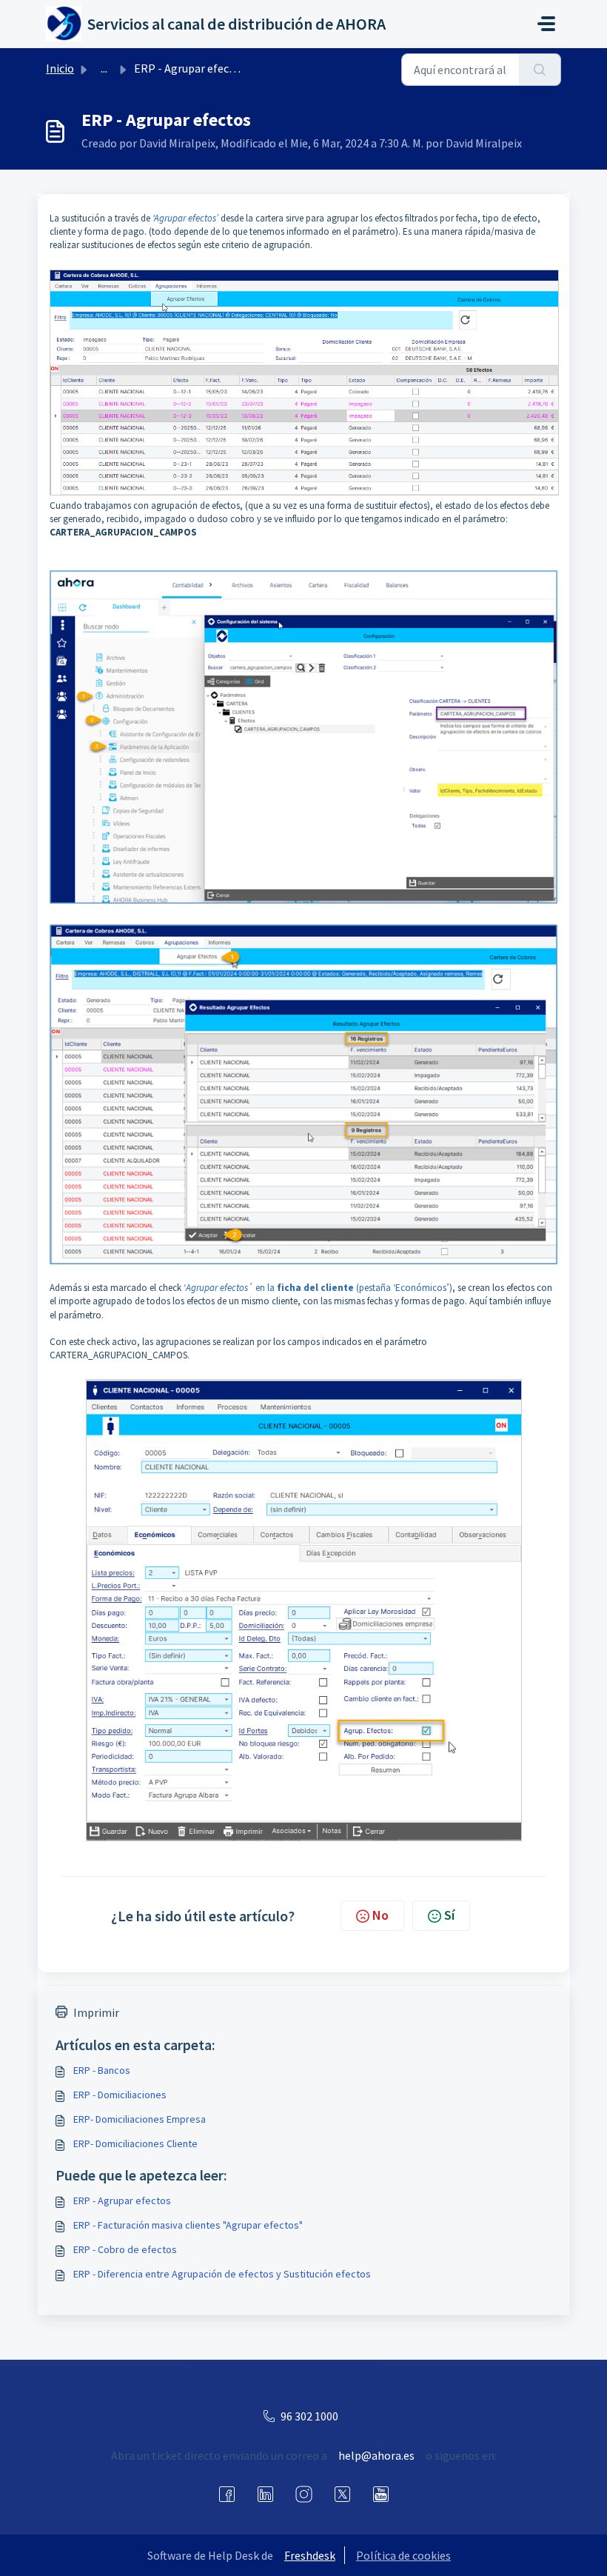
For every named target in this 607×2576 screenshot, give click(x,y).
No (380, 1915)
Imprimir (96, 2012)
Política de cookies (403, 2555)
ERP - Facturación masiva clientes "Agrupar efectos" (188, 2225)
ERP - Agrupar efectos (122, 2200)
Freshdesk (310, 2555)
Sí (449, 1915)
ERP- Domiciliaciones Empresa (140, 2119)
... (104, 68)
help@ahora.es (376, 2455)
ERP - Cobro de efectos (125, 2249)
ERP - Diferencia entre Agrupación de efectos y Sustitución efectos (222, 2274)
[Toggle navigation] (546, 24)
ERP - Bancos (102, 2070)
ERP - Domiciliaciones (120, 2095)
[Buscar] (540, 70)
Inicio (60, 68)
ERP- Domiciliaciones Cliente (135, 2143)
